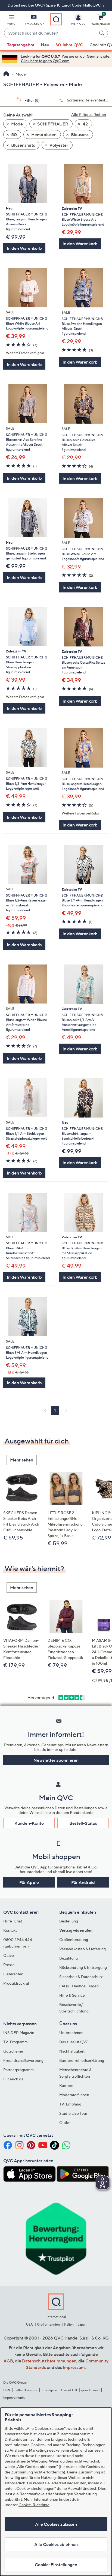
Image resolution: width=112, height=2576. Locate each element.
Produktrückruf (16, 1983)
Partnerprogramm (18, 2070)
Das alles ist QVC (74, 2042)
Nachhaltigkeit (72, 2051)
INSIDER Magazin (19, 2033)
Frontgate (49, 2390)
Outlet (65, 2123)
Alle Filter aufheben (89, 114)
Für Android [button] (83, 1882)
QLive (9, 1955)
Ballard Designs (26, 2390)
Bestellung (69, 1921)
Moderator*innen (74, 2095)
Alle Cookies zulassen (56, 2524)
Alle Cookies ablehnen (56, 2544)
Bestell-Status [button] (83, 1823)
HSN (7, 2390)
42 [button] (85, 124)
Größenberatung (74, 1940)
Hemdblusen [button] (43, 134)
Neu (45, 45)
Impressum (74, 2367)
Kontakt (10, 1930)
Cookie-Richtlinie (34, 2505)
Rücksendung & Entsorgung (83, 1967)
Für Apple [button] (29, 1882)
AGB (8, 2361)
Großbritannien (48, 2324)
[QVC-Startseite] (6, 74)
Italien (69, 2324)
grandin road (90, 2390)
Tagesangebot (21, 45)
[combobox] (51, 33)
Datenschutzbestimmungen (49, 2361)
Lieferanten (13, 1974)
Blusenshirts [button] (23, 145)
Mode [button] (17, 124)
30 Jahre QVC (69, 45)
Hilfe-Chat (13, 1921)
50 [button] (14, 134)
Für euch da (13, 2079)
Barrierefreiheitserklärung (82, 2060)
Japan (82, 2324)
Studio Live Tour (73, 2113)
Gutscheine (13, 2051)
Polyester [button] (58, 145)
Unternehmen (71, 2033)
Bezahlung (69, 1958)
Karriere (66, 2085)
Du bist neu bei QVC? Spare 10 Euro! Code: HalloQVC (55, 5)
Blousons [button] (79, 134)
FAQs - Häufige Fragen (79, 1986)
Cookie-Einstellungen (56, 2565)
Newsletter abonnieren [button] (56, 1760)
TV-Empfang (70, 2104)
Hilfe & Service (72, 1995)
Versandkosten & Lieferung (83, 1949)
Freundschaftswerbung (23, 2060)
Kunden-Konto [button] (29, 1823)
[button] (11, 21)
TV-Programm (15, 2042)
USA (29, 2324)
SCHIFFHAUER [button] (52, 124)
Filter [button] (32, 100)
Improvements (14, 2397)
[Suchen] (102, 33)
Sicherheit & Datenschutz (81, 1977)
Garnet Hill (69, 2390)
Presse (9, 1965)
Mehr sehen (22, 1460)
